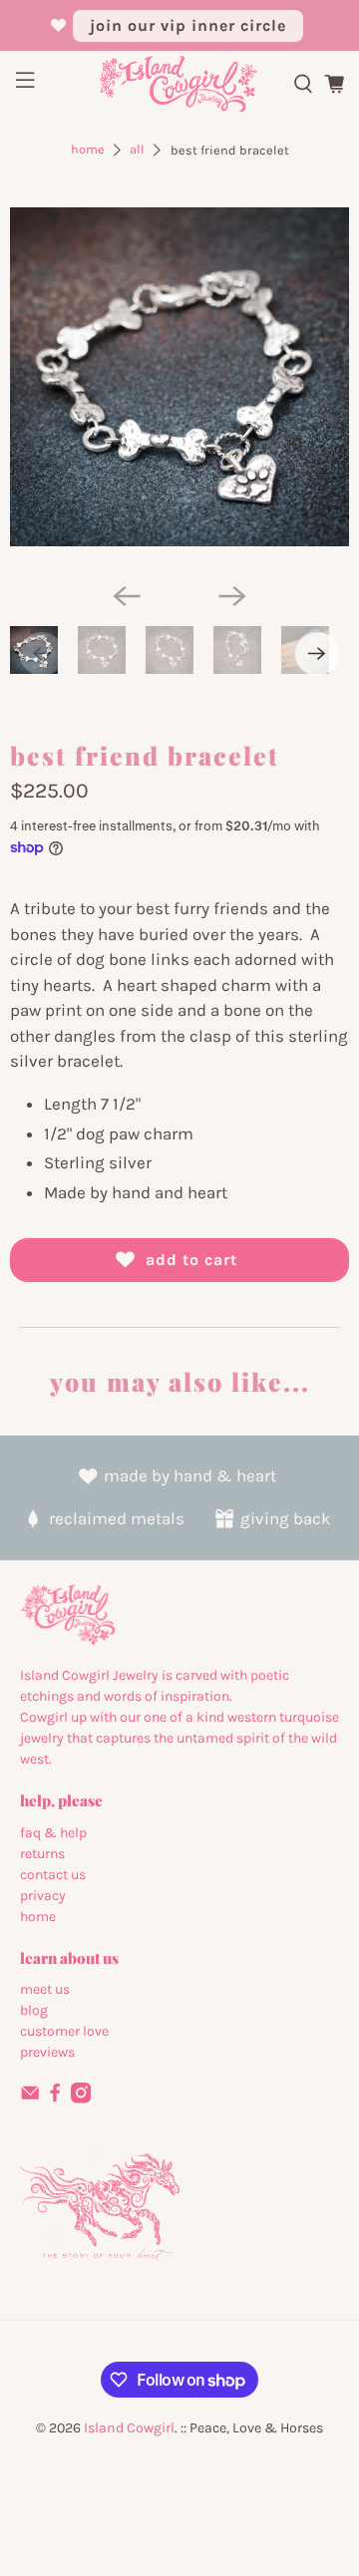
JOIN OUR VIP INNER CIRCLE (188, 25)
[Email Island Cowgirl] (30, 2099)
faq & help (53, 1833)
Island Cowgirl (129, 2428)
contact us (53, 1875)
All (137, 150)
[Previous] (127, 596)
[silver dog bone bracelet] (179, 377)
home (38, 1917)
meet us (45, 1989)
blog (34, 2010)
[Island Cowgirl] (179, 84)
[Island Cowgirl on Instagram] (81, 2099)
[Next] (232, 596)
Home (88, 150)
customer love (64, 2031)
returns (42, 1854)
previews (47, 2052)
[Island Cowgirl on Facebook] (55, 2099)
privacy (43, 1896)
